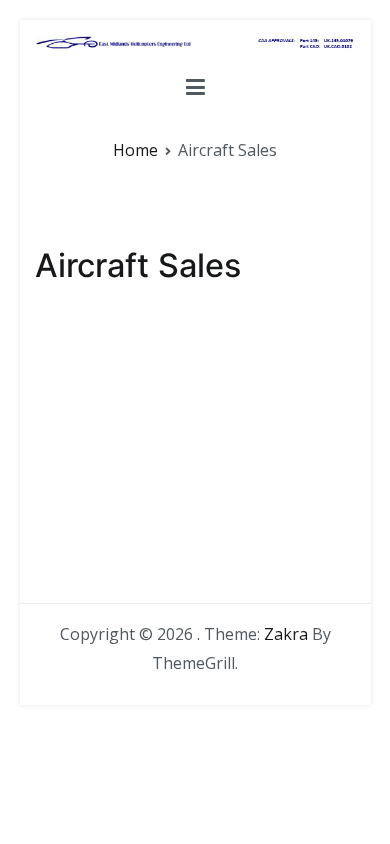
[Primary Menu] (195, 91)
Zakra (286, 634)
